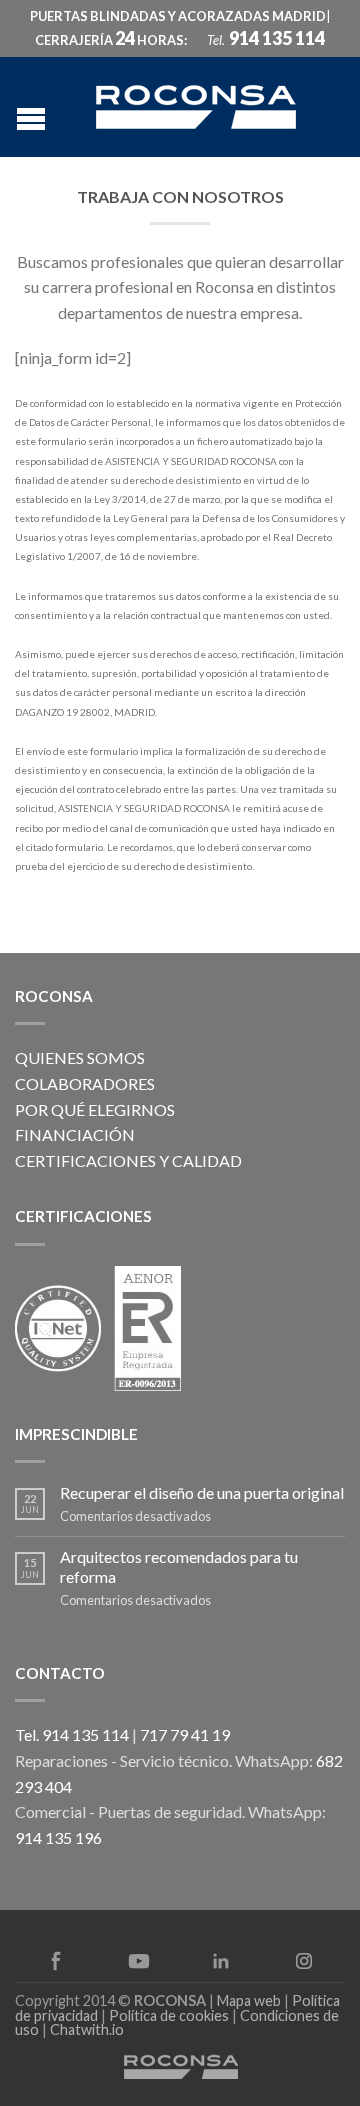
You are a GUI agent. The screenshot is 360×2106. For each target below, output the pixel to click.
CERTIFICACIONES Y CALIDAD (128, 1160)
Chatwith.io (87, 2029)
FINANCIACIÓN (75, 1134)
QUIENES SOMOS (80, 1057)
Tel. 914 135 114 (72, 1734)
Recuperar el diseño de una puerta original (202, 1492)
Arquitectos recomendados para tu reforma (179, 1566)
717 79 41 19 (185, 1734)
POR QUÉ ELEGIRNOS (95, 1109)
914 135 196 (58, 1837)
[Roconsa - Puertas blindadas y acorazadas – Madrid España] (196, 104)
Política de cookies (169, 2015)
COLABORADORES (85, 1083)
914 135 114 (277, 38)
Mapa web (249, 2000)
